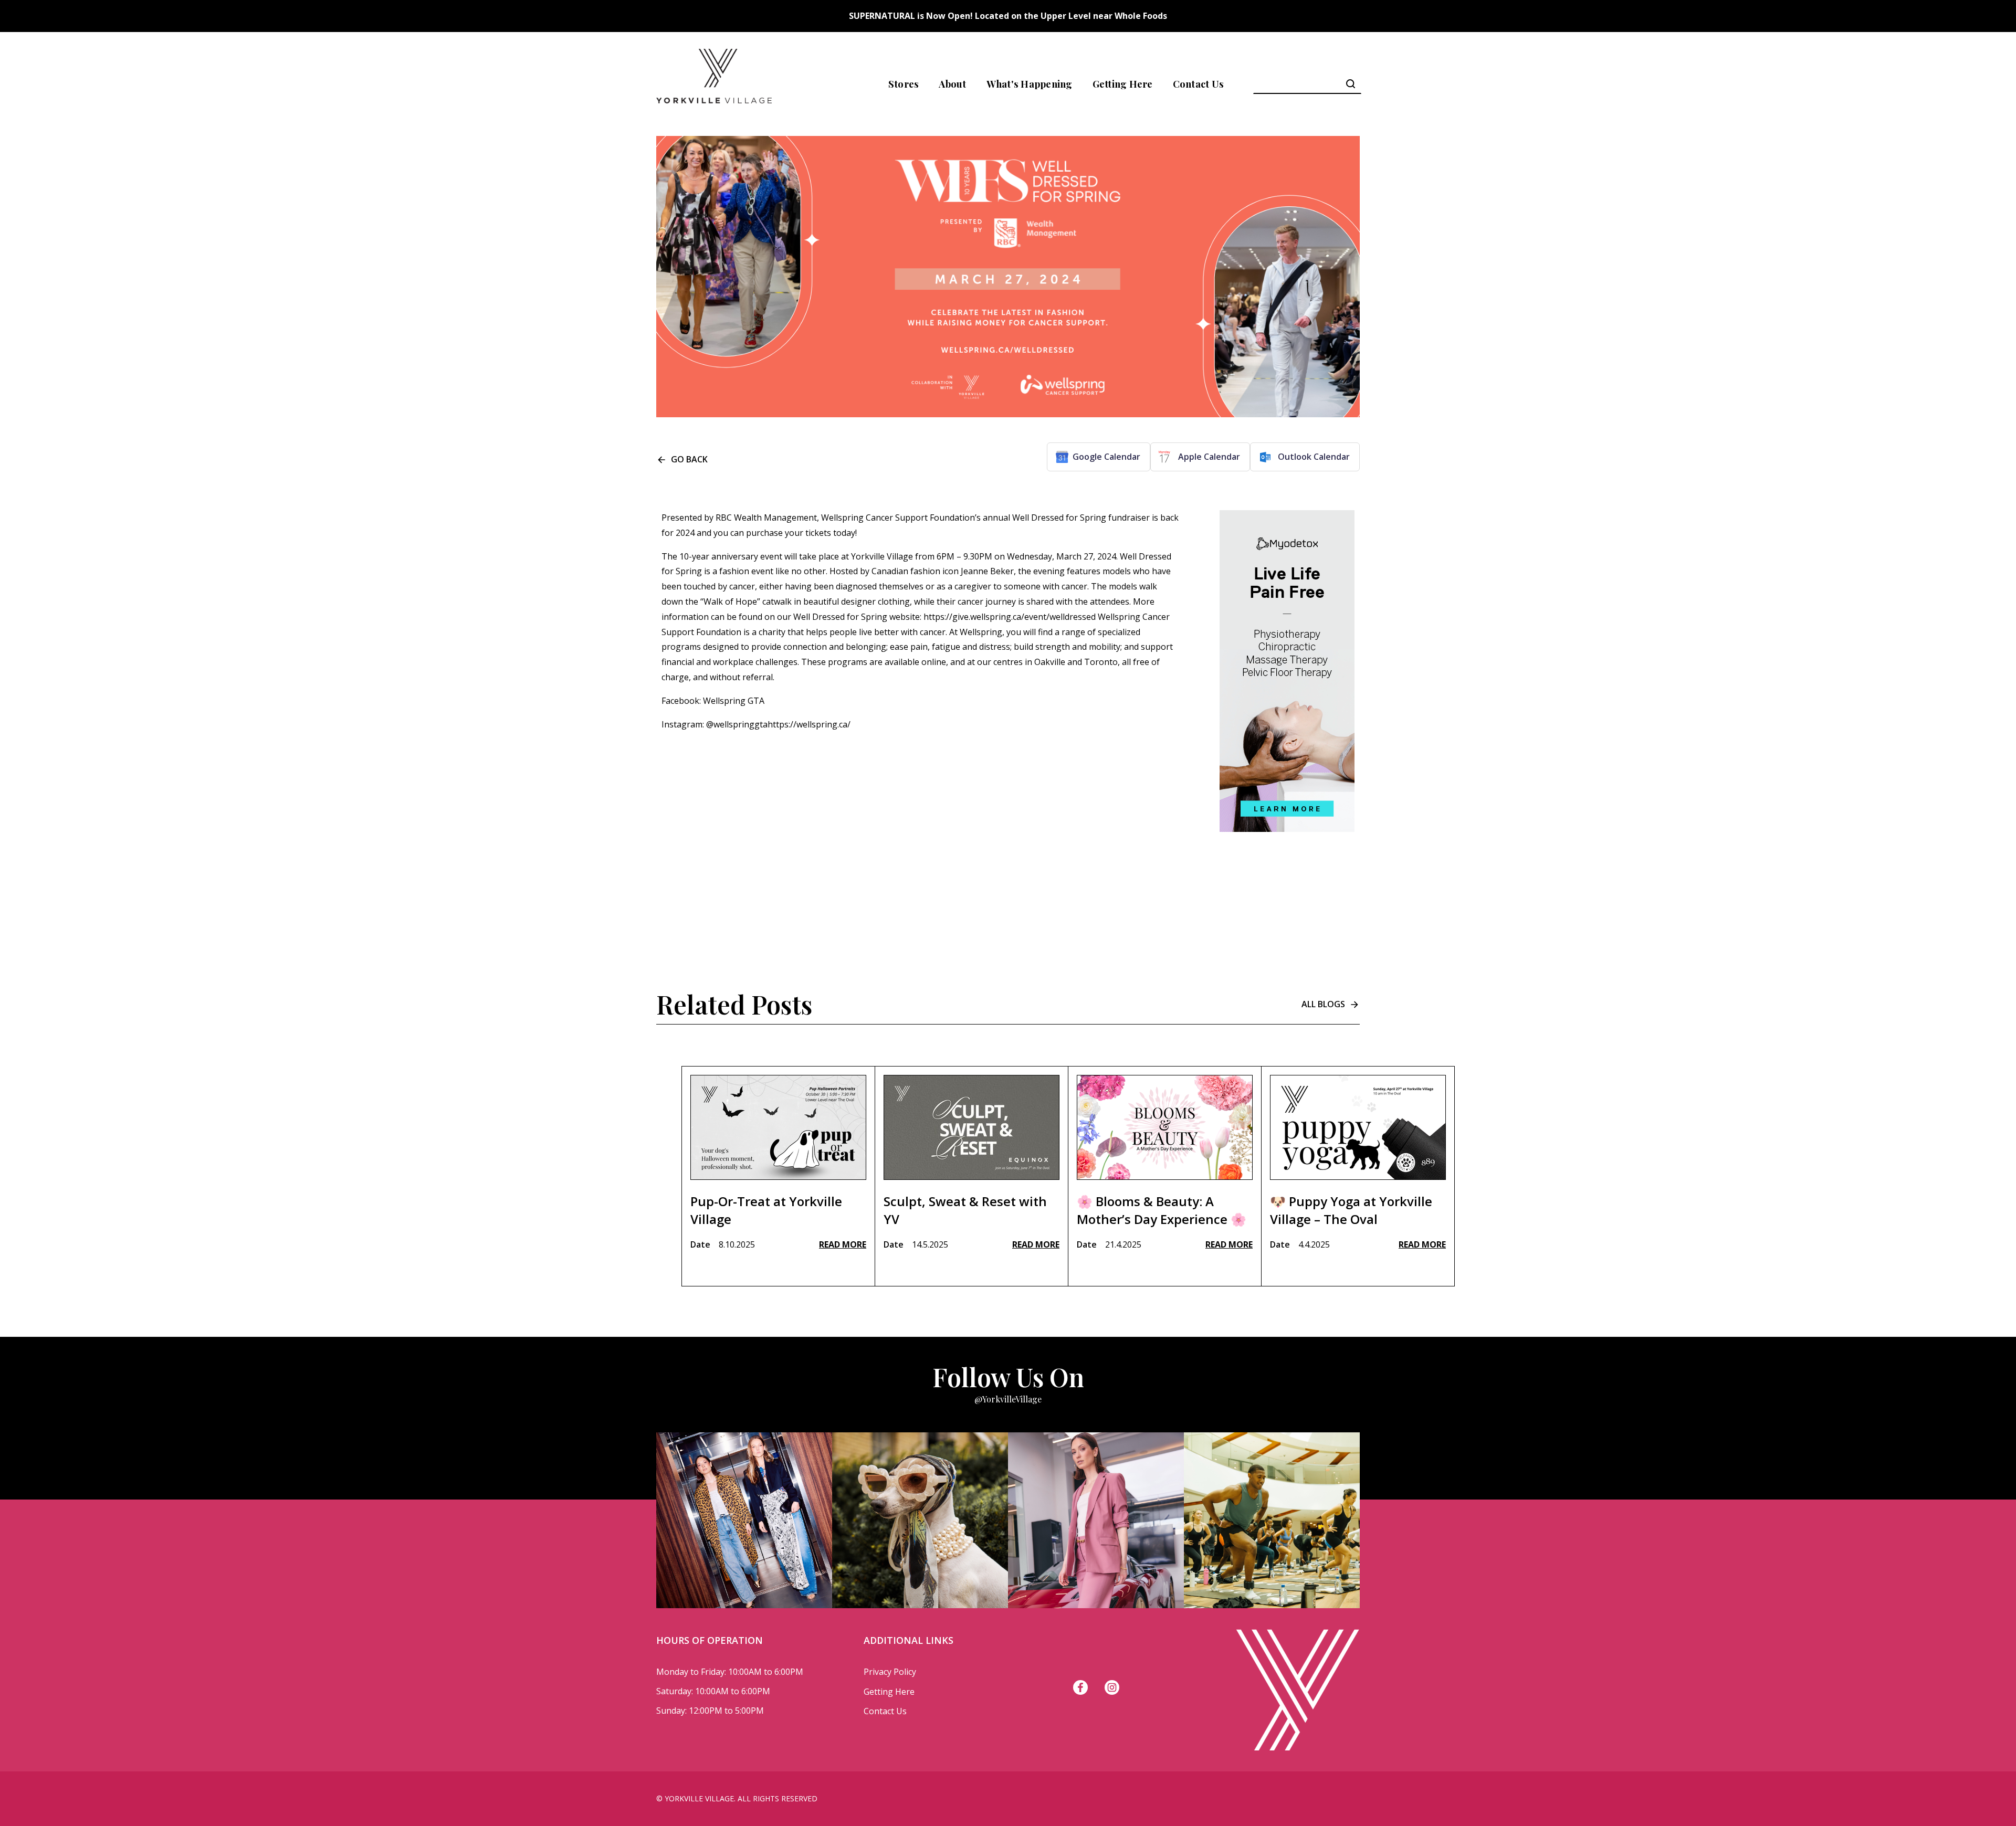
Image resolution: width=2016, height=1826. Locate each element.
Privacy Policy (890, 1672)
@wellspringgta (737, 724)
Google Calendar (1106, 457)
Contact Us (1199, 84)
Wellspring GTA (734, 701)
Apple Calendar (1209, 457)
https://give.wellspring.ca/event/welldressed (1011, 617)
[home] (714, 84)
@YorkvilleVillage (1008, 1399)
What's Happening (1030, 84)
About (952, 84)
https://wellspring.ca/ (809, 724)
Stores (904, 84)
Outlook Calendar (1314, 457)
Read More (843, 1244)
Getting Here (1123, 84)
